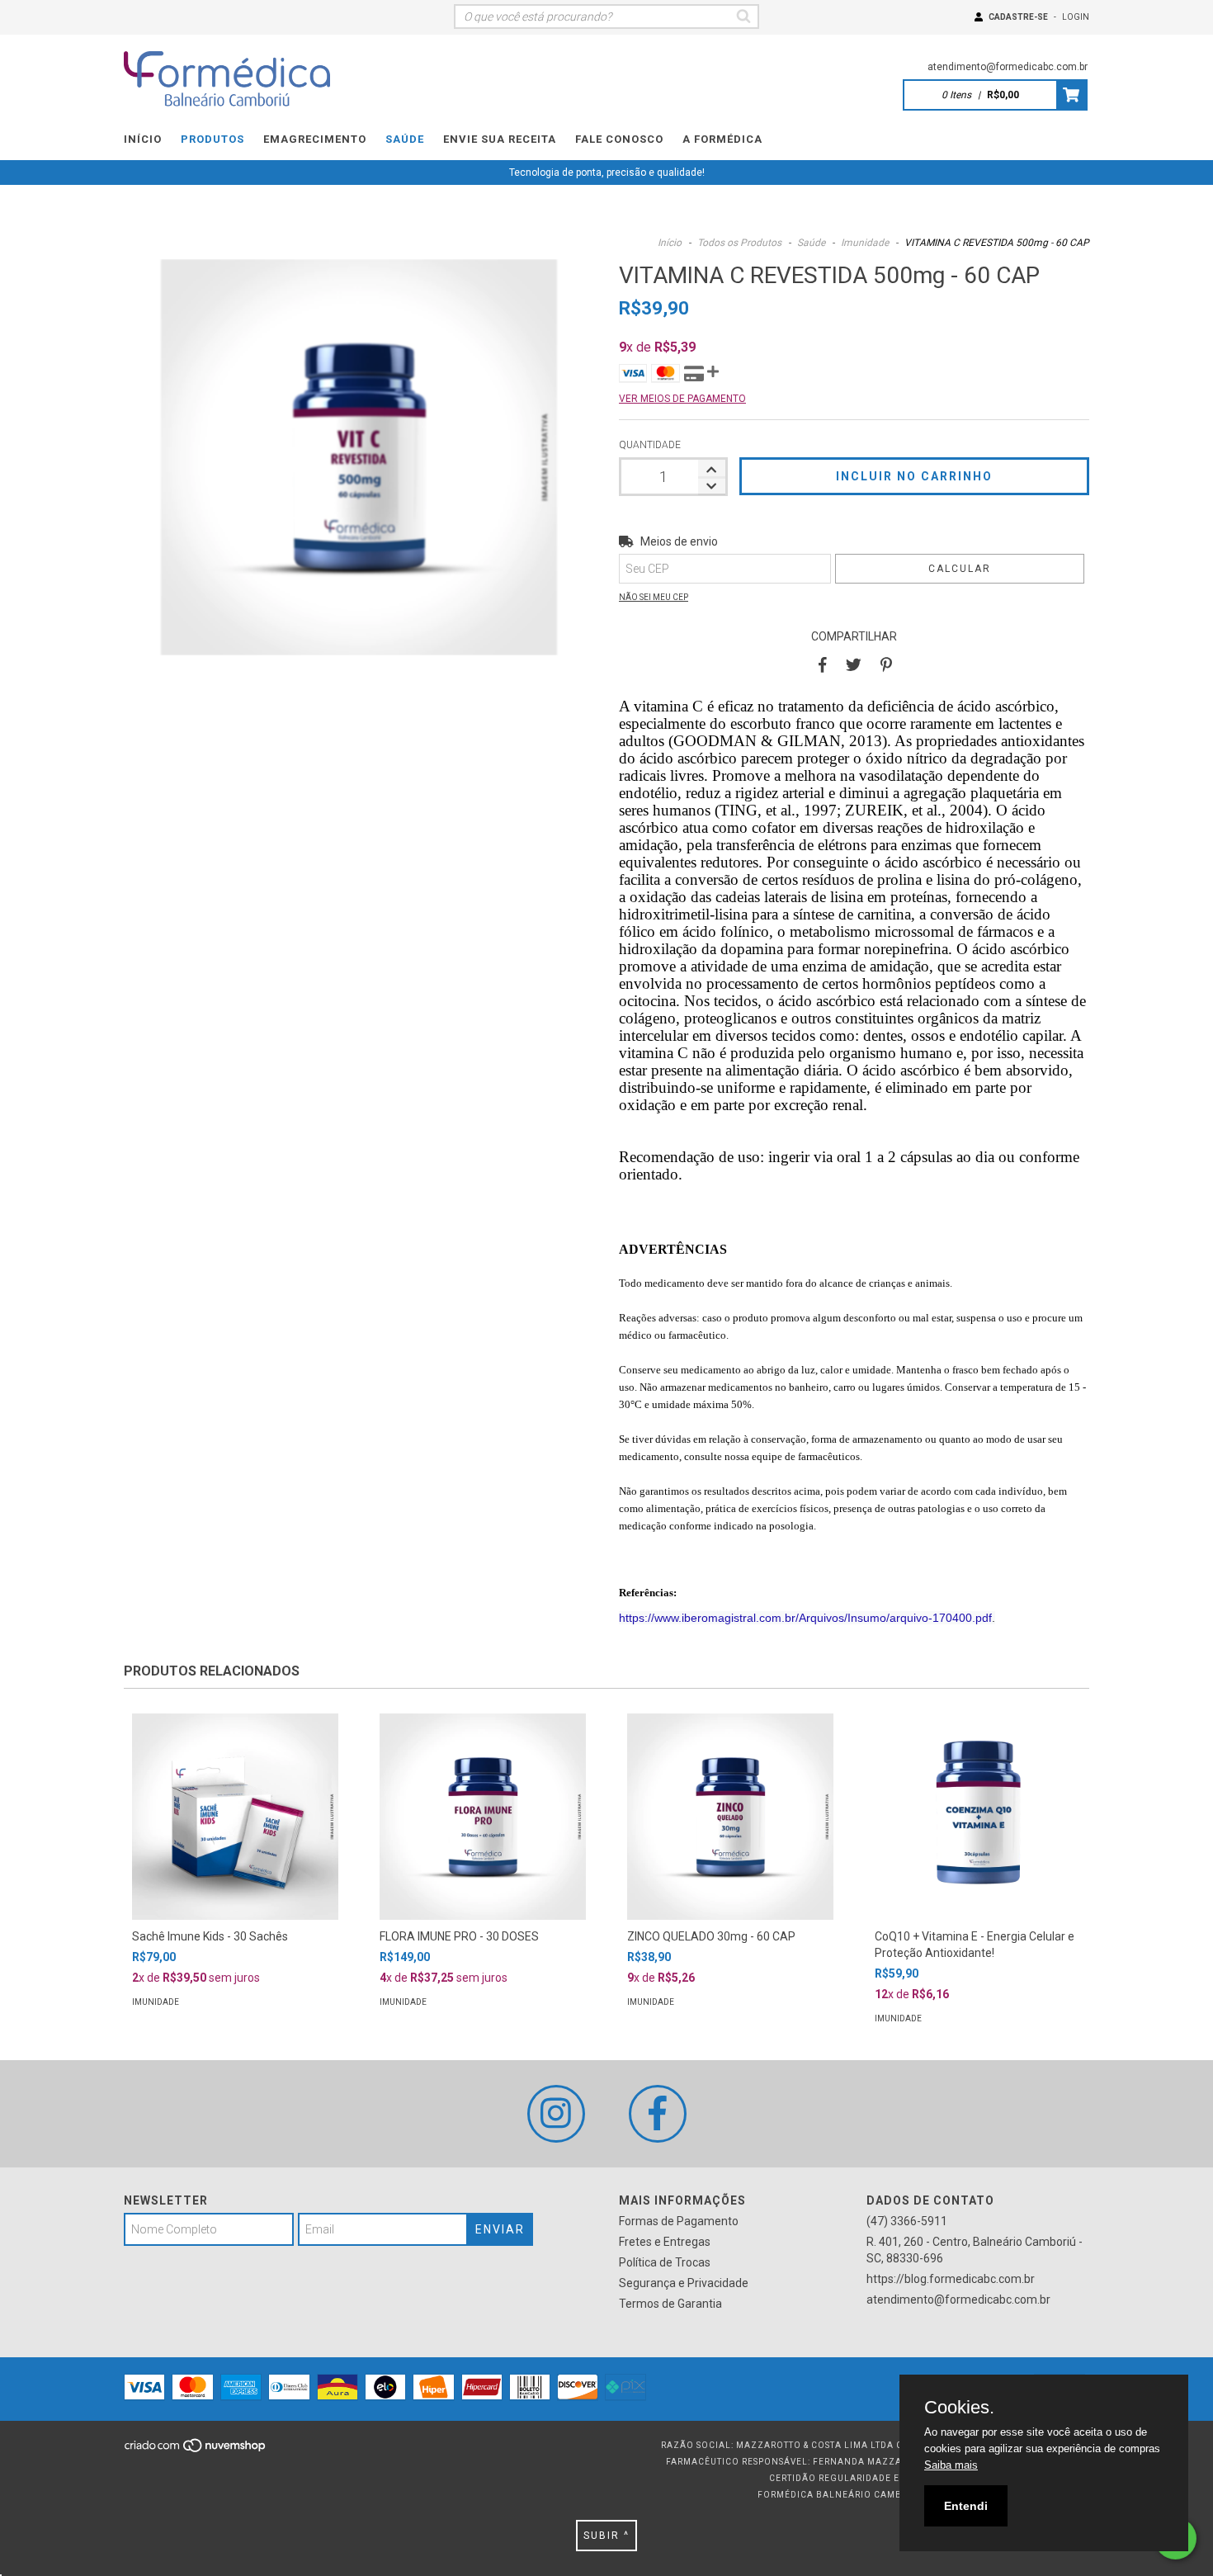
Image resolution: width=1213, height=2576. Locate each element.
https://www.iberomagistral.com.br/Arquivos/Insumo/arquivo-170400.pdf (805, 1618)
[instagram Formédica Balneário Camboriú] (556, 2114)
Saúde (405, 139)
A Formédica (722, 139)
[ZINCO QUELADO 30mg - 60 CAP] (730, 1817)
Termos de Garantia (670, 2304)
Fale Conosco (619, 139)
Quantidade (650, 445)
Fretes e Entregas (665, 2242)
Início (143, 139)
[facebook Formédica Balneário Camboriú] (658, 2114)
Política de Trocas (665, 2262)
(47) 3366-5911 (907, 2221)
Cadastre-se (1018, 17)
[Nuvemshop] (196, 2450)
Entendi (966, 2506)
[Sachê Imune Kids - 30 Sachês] (235, 1817)
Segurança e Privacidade (684, 2283)
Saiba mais (951, 2465)
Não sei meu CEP (654, 597)
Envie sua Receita (500, 139)
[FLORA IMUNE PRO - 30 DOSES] (483, 1817)
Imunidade (865, 243)
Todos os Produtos (739, 243)
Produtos (212, 139)
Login (1076, 17)
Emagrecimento (315, 139)
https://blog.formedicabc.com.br (951, 2279)
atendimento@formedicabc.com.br (1008, 67)
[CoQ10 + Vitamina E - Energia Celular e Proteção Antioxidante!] (978, 1817)
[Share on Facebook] (823, 665)
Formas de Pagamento (679, 2221)
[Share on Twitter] (854, 665)
